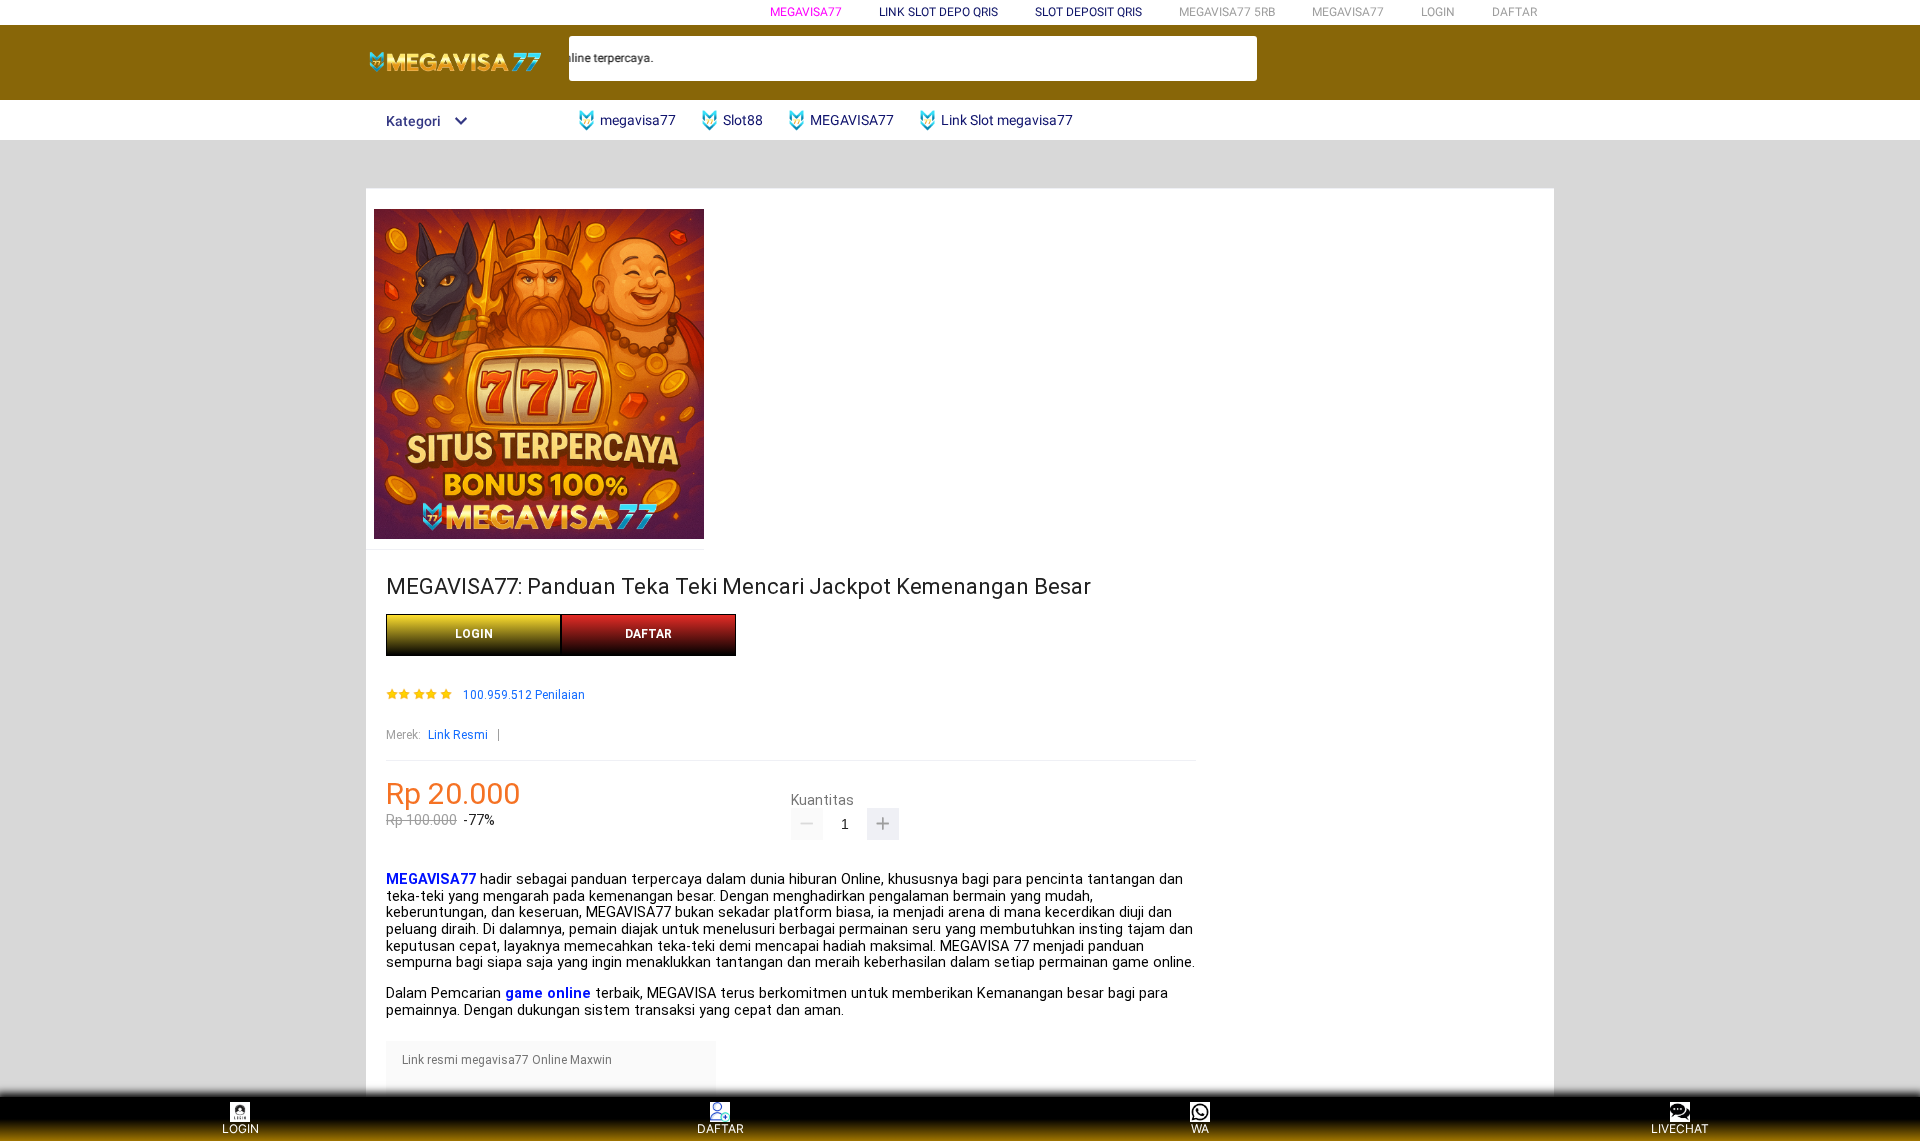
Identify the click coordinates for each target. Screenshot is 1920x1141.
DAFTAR (1514, 12)
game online (548, 993)
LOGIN (1438, 12)
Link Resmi (458, 735)
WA (1200, 1128)
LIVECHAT (1680, 1128)
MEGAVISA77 (806, 12)
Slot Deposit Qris (1088, 12)
